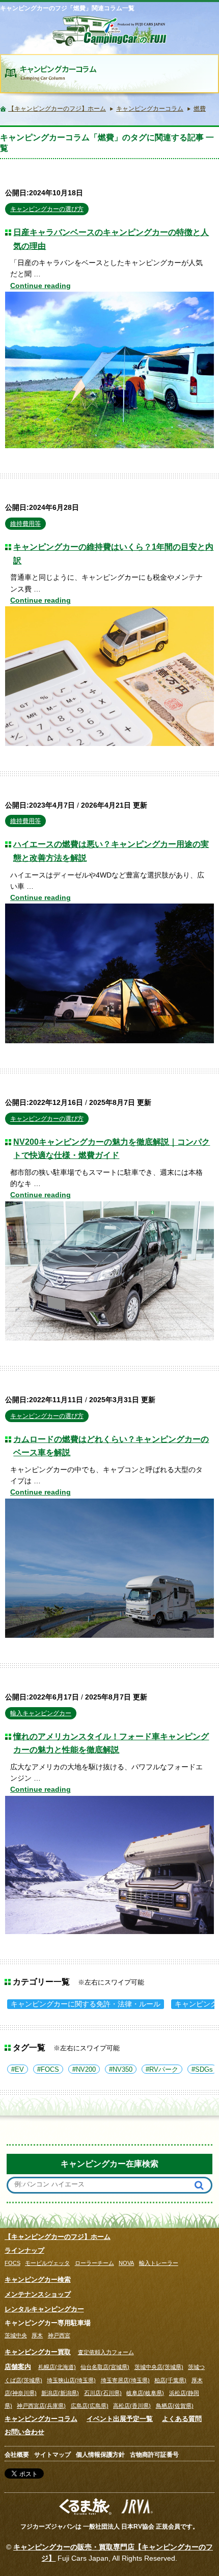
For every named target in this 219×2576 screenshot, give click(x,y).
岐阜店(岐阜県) (145, 2393)
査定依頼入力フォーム (106, 2352)
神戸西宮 (59, 2335)
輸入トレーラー (159, 2263)
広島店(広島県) (90, 2406)
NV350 (122, 2070)
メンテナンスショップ (38, 2294)
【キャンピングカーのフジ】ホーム (58, 2237)
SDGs (204, 2070)
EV (19, 2070)
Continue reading (40, 286)
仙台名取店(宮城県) (105, 2367)
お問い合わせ (24, 2432)
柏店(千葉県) (170, 2380)
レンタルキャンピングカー (44, 2309)
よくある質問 (182, 2419)
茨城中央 (16, 2335)
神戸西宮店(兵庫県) (41, 2406)
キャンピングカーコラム (41, 2419)
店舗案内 (18, 2367)
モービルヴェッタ (47, 2263)
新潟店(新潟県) (60, 2393)
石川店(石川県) (103, 2393)
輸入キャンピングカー (41, 1713)
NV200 (86, 2070)
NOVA (126, 2263)
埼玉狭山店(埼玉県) (71, 2380)
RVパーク (164, 2070)
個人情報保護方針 (100, 2455)
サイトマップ (52, 2455)
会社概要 (17, 2455)
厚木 (37, 2335)
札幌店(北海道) (57, 2367)
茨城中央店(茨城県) (159, 2367)
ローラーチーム (94, 2263)
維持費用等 (25, 524)
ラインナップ (24, 2250)
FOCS (50, 2070)
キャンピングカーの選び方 (47, 209)
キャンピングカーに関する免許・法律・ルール (86, 2004)
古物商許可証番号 (154, 2455)
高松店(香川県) (132, 2406)
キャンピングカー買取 (38, 2352)
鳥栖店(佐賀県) (175, 2406)
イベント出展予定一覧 (120, 2419)
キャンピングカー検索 (38, 2279)
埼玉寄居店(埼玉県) (125, 2380)
